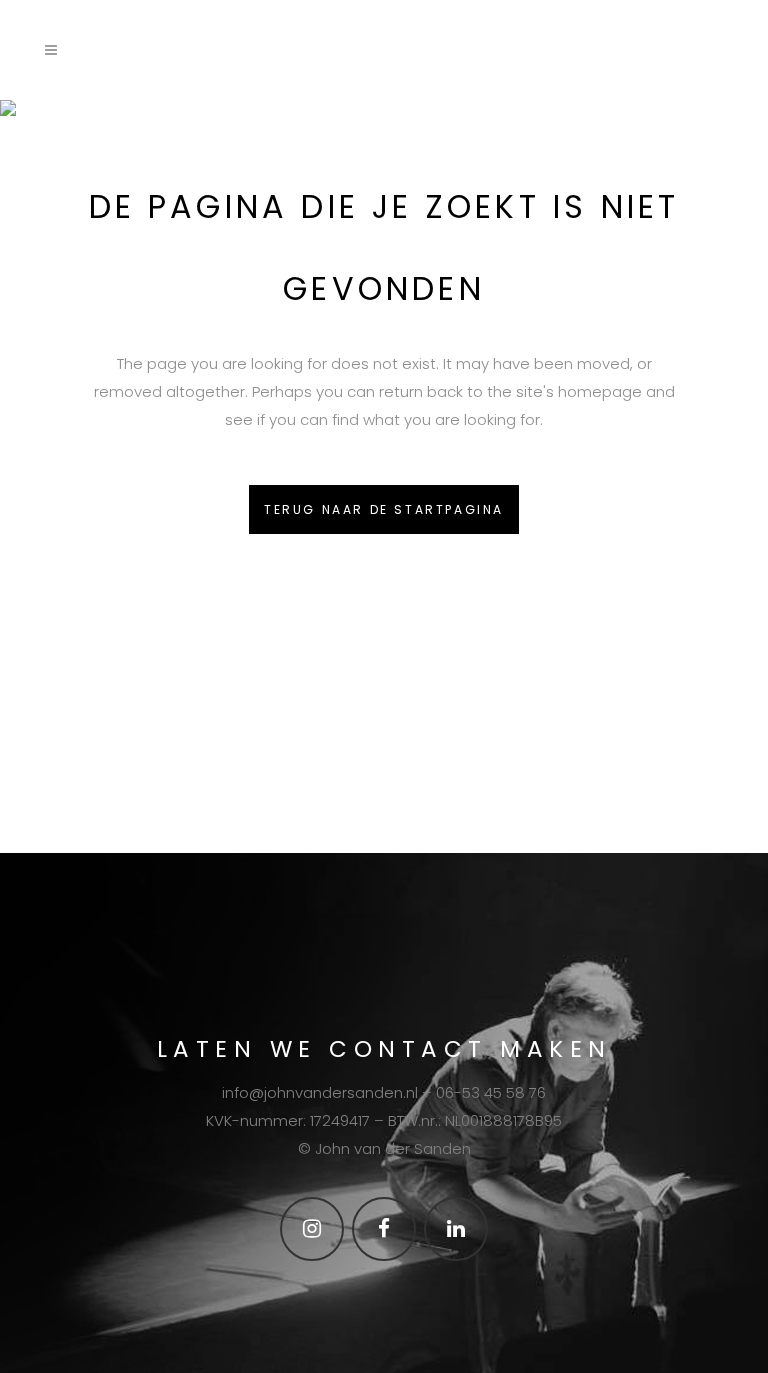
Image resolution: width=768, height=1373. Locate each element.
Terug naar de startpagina (384, 509)
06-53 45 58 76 (491, 1092)
